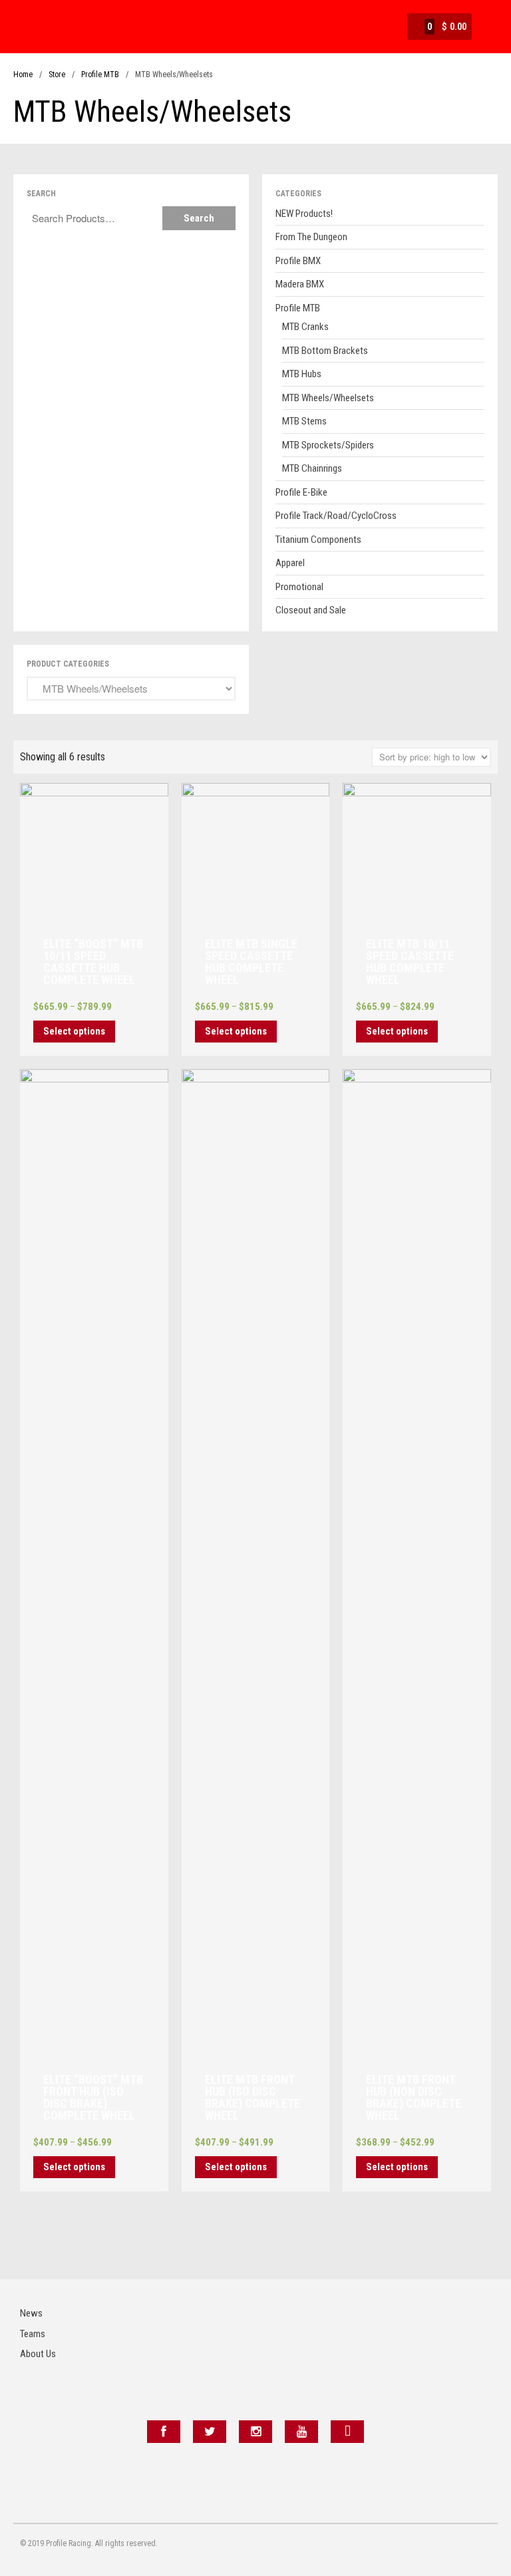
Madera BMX (300, 284)
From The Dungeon (311, 237)
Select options (74, 1031)
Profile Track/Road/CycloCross (336, 516)
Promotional (299, 587)
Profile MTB (100, 75)
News (31, 2313)
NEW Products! (304, 214)
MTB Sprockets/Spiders (328, 445)
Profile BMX (298, 261)
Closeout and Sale (311, 610)
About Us (38, 2354)
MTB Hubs (302, 374)
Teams (33, 2334)
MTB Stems (304, 421)
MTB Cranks (305, 327)
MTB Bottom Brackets (325, 351)
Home (23, 75)
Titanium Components (318, 540)
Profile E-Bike (301, 492)
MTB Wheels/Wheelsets (328, 398)
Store (57, 75)
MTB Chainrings (312, 468)
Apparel (290, 563)
